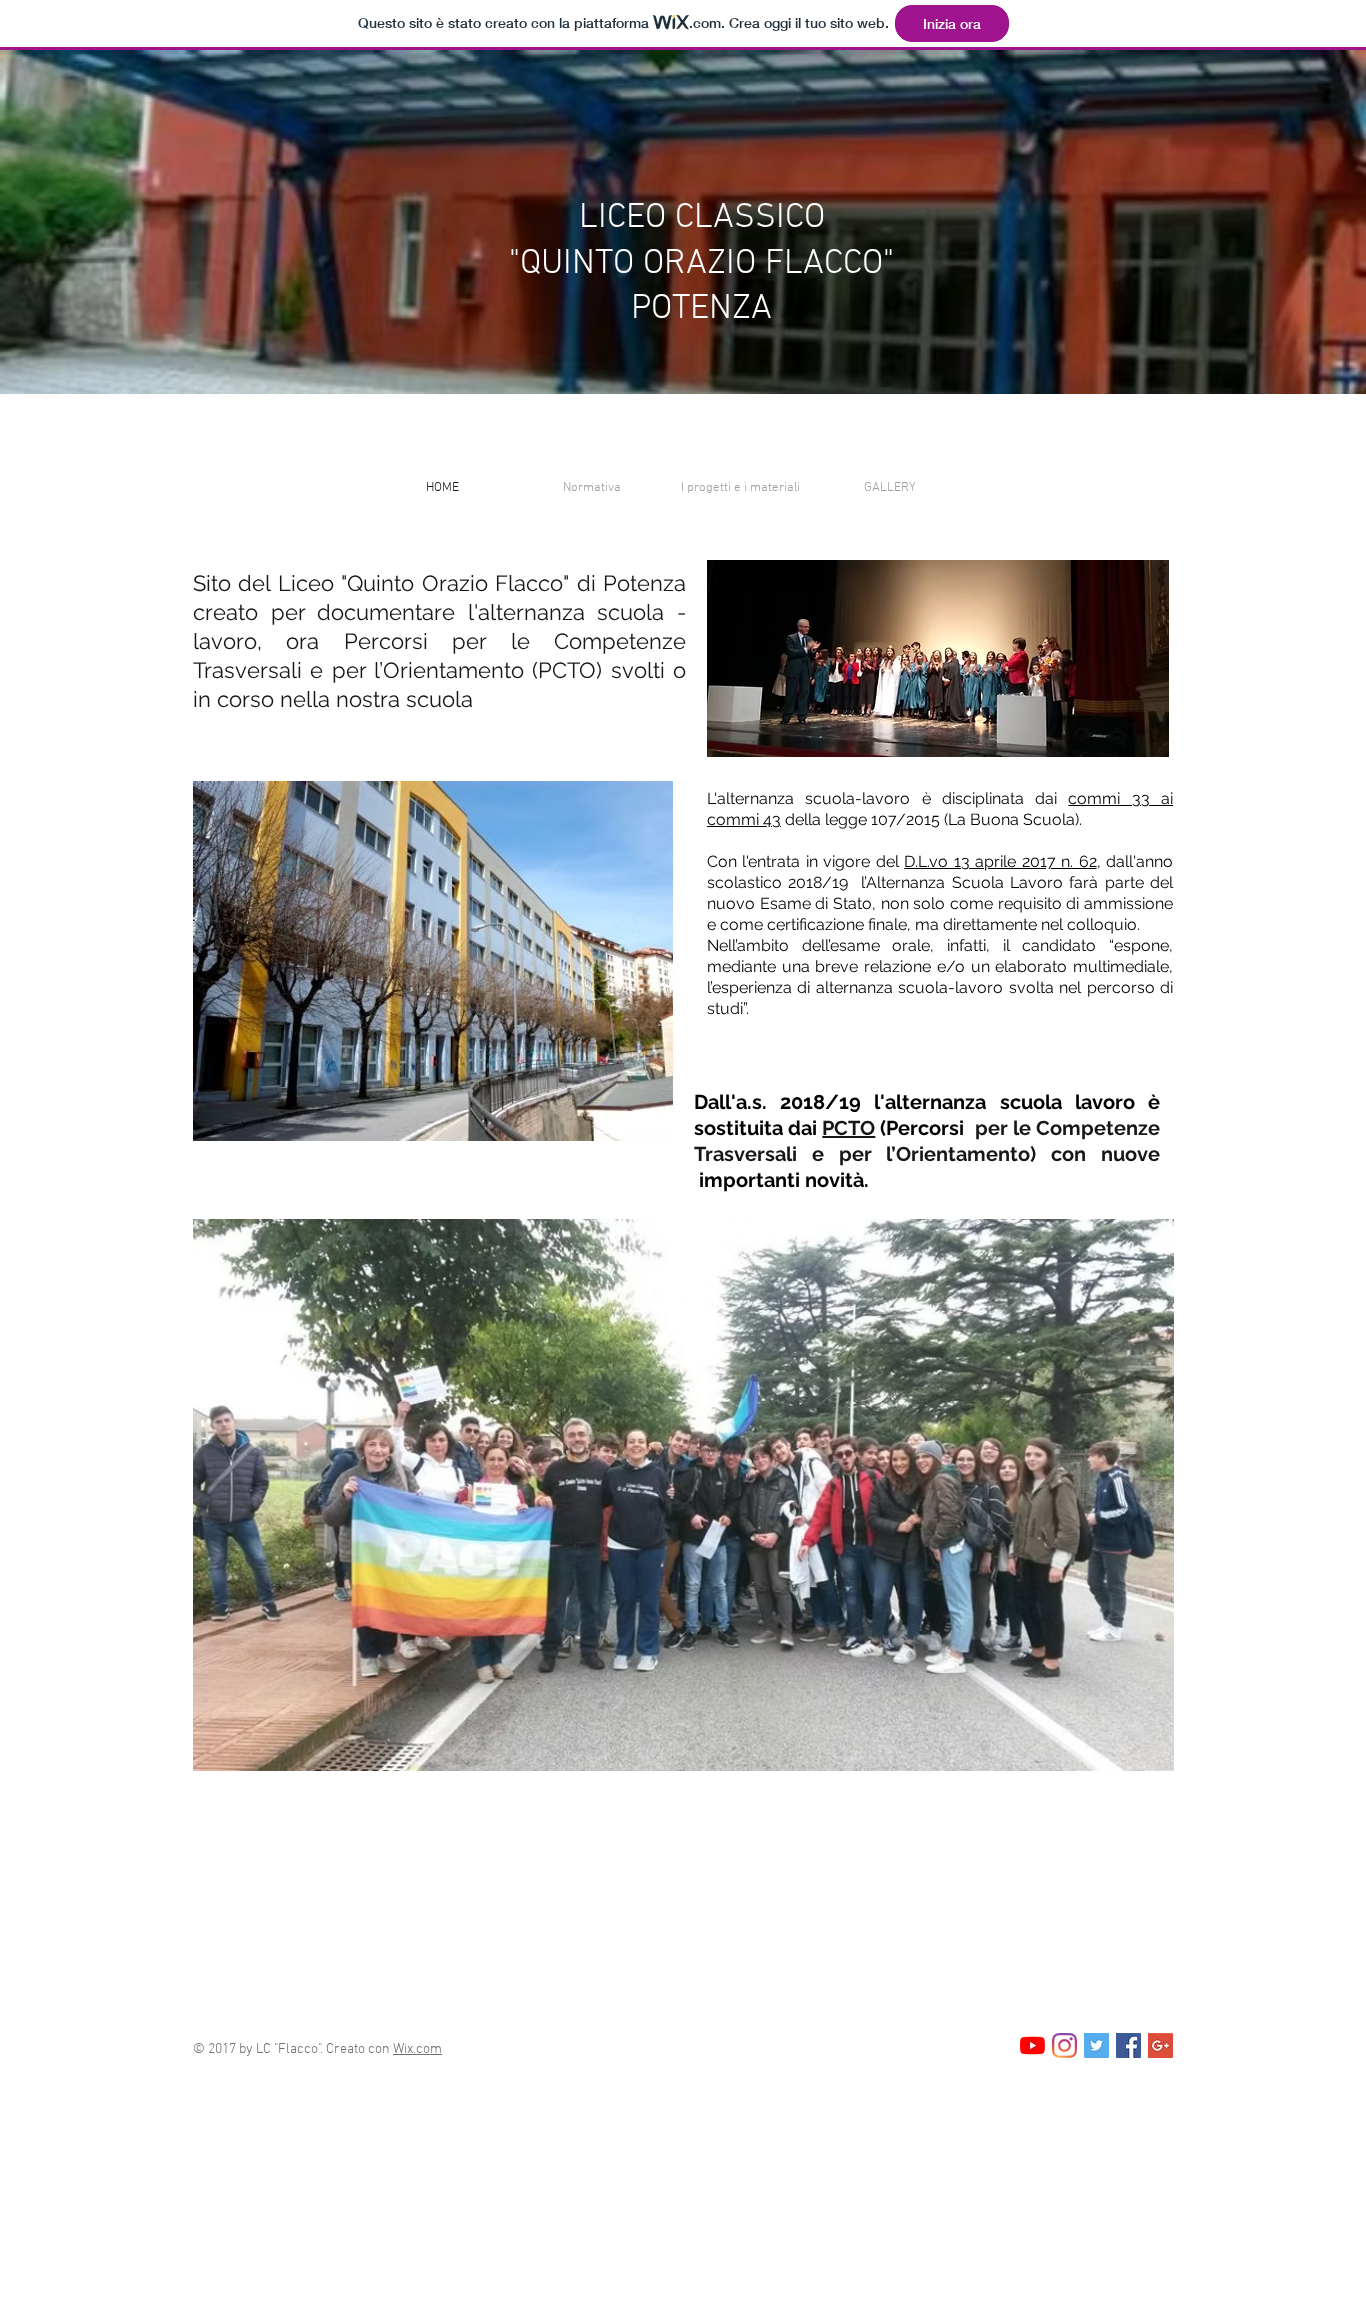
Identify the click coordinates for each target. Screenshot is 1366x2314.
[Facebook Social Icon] (1128, 2045)
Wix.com (417, 2049)
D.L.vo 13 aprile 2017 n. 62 (1000, 861)
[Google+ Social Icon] (1160, 2045)
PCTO (848, 1128)
